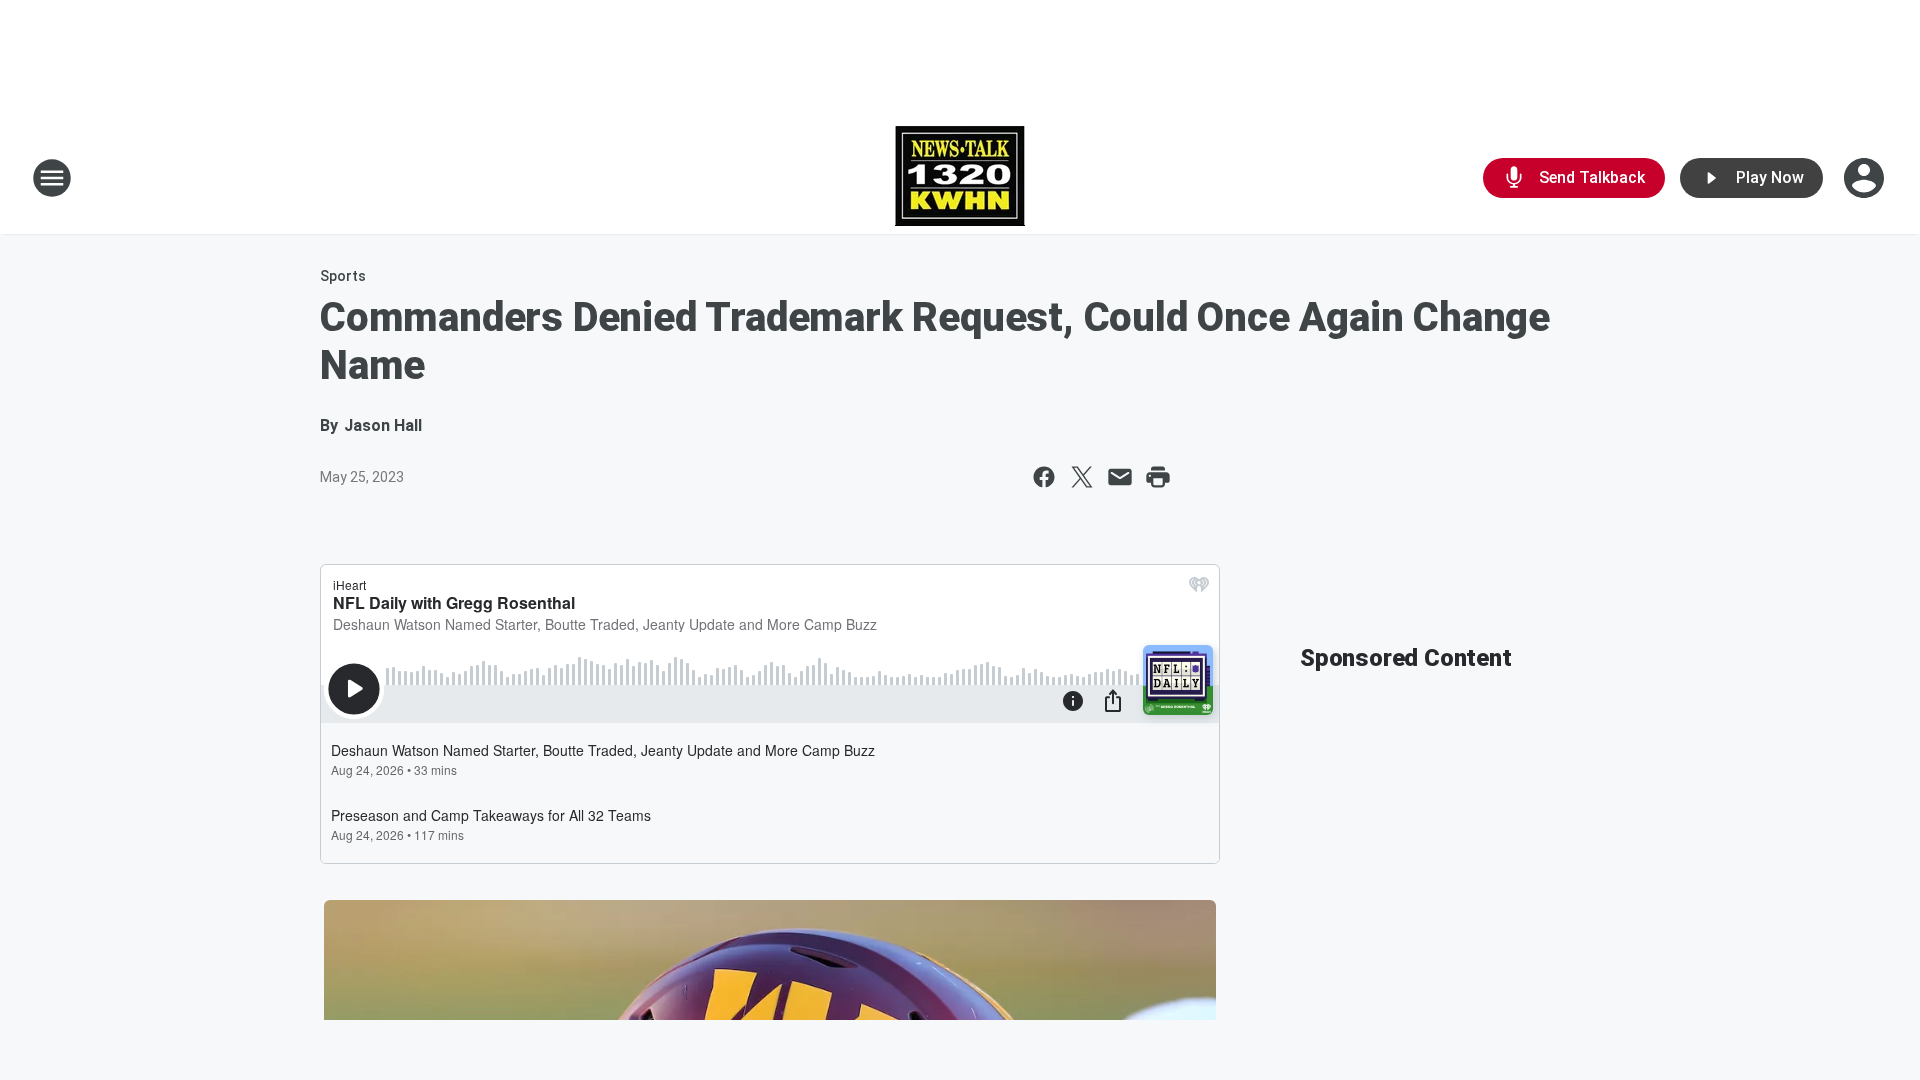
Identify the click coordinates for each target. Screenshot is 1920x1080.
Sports (343, 276)
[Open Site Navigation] (52, 178)
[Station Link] (960, 178)
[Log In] (1866, 178)
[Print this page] (1158, 477)
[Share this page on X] (1082, 477)
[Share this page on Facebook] (1044, 477)
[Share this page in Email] (1120, 477)
